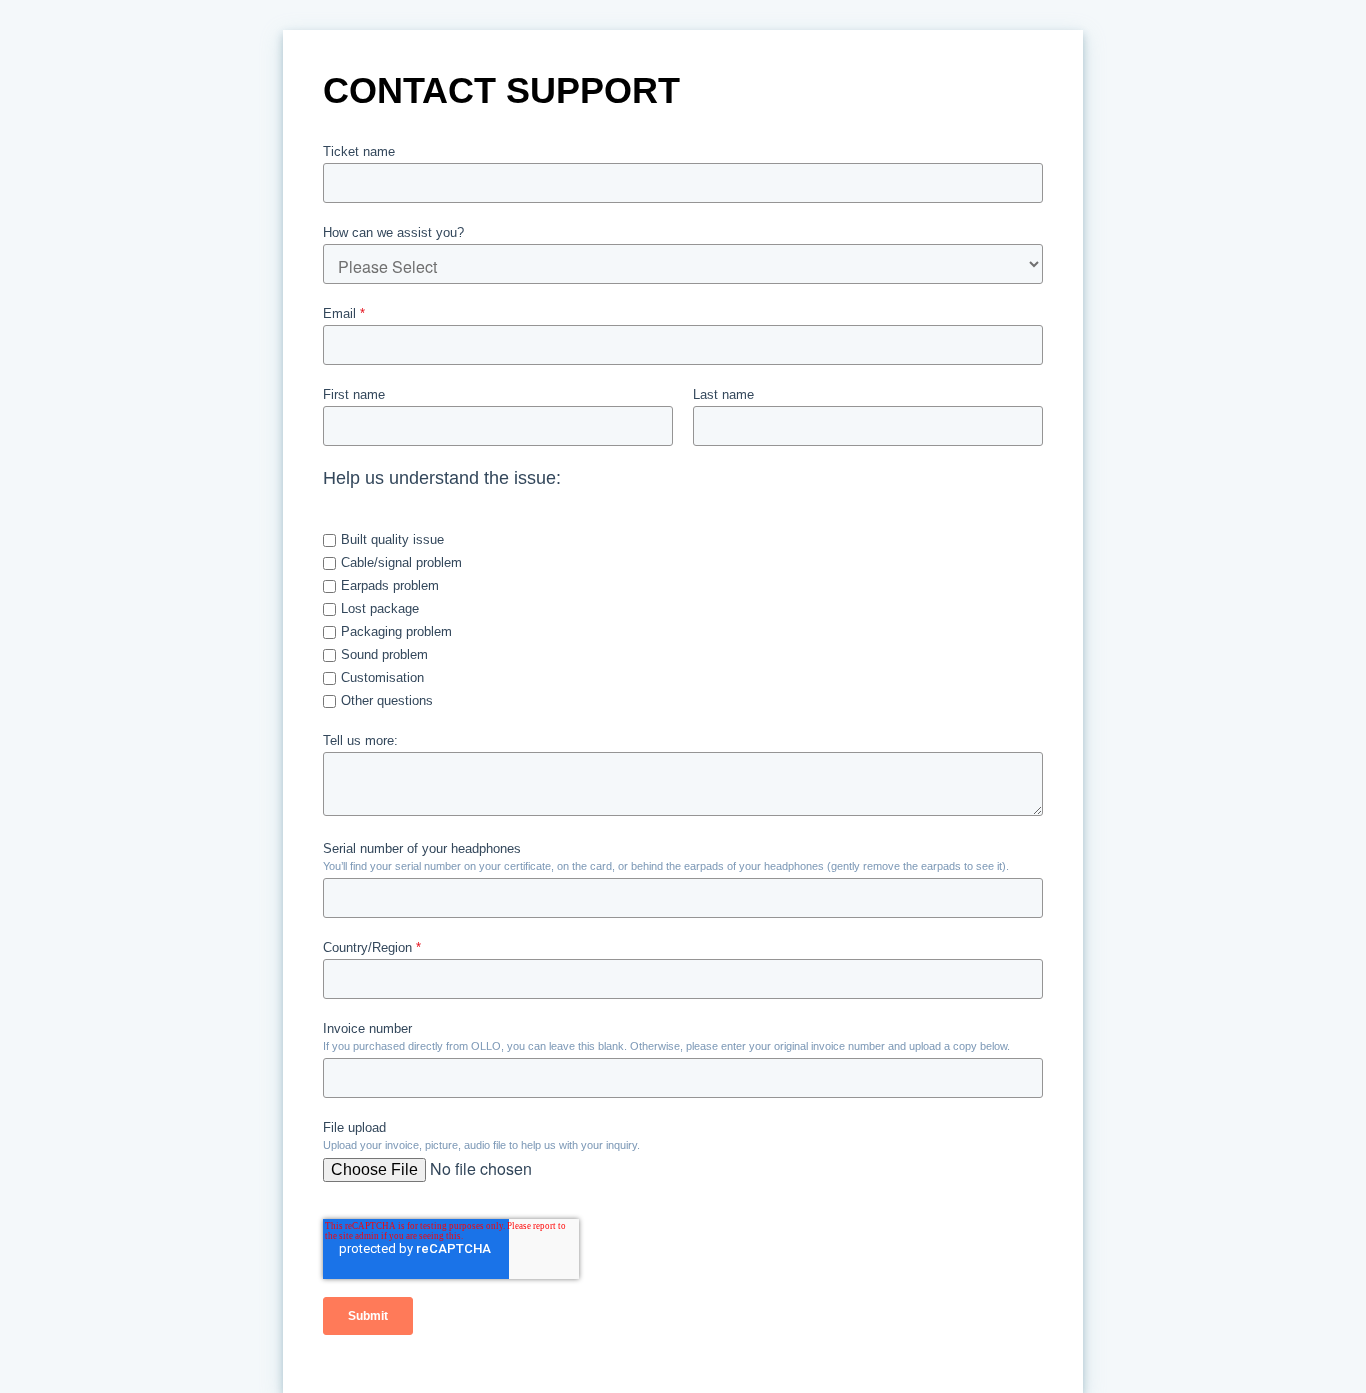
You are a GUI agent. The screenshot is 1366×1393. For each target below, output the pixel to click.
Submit (368, 1316)
